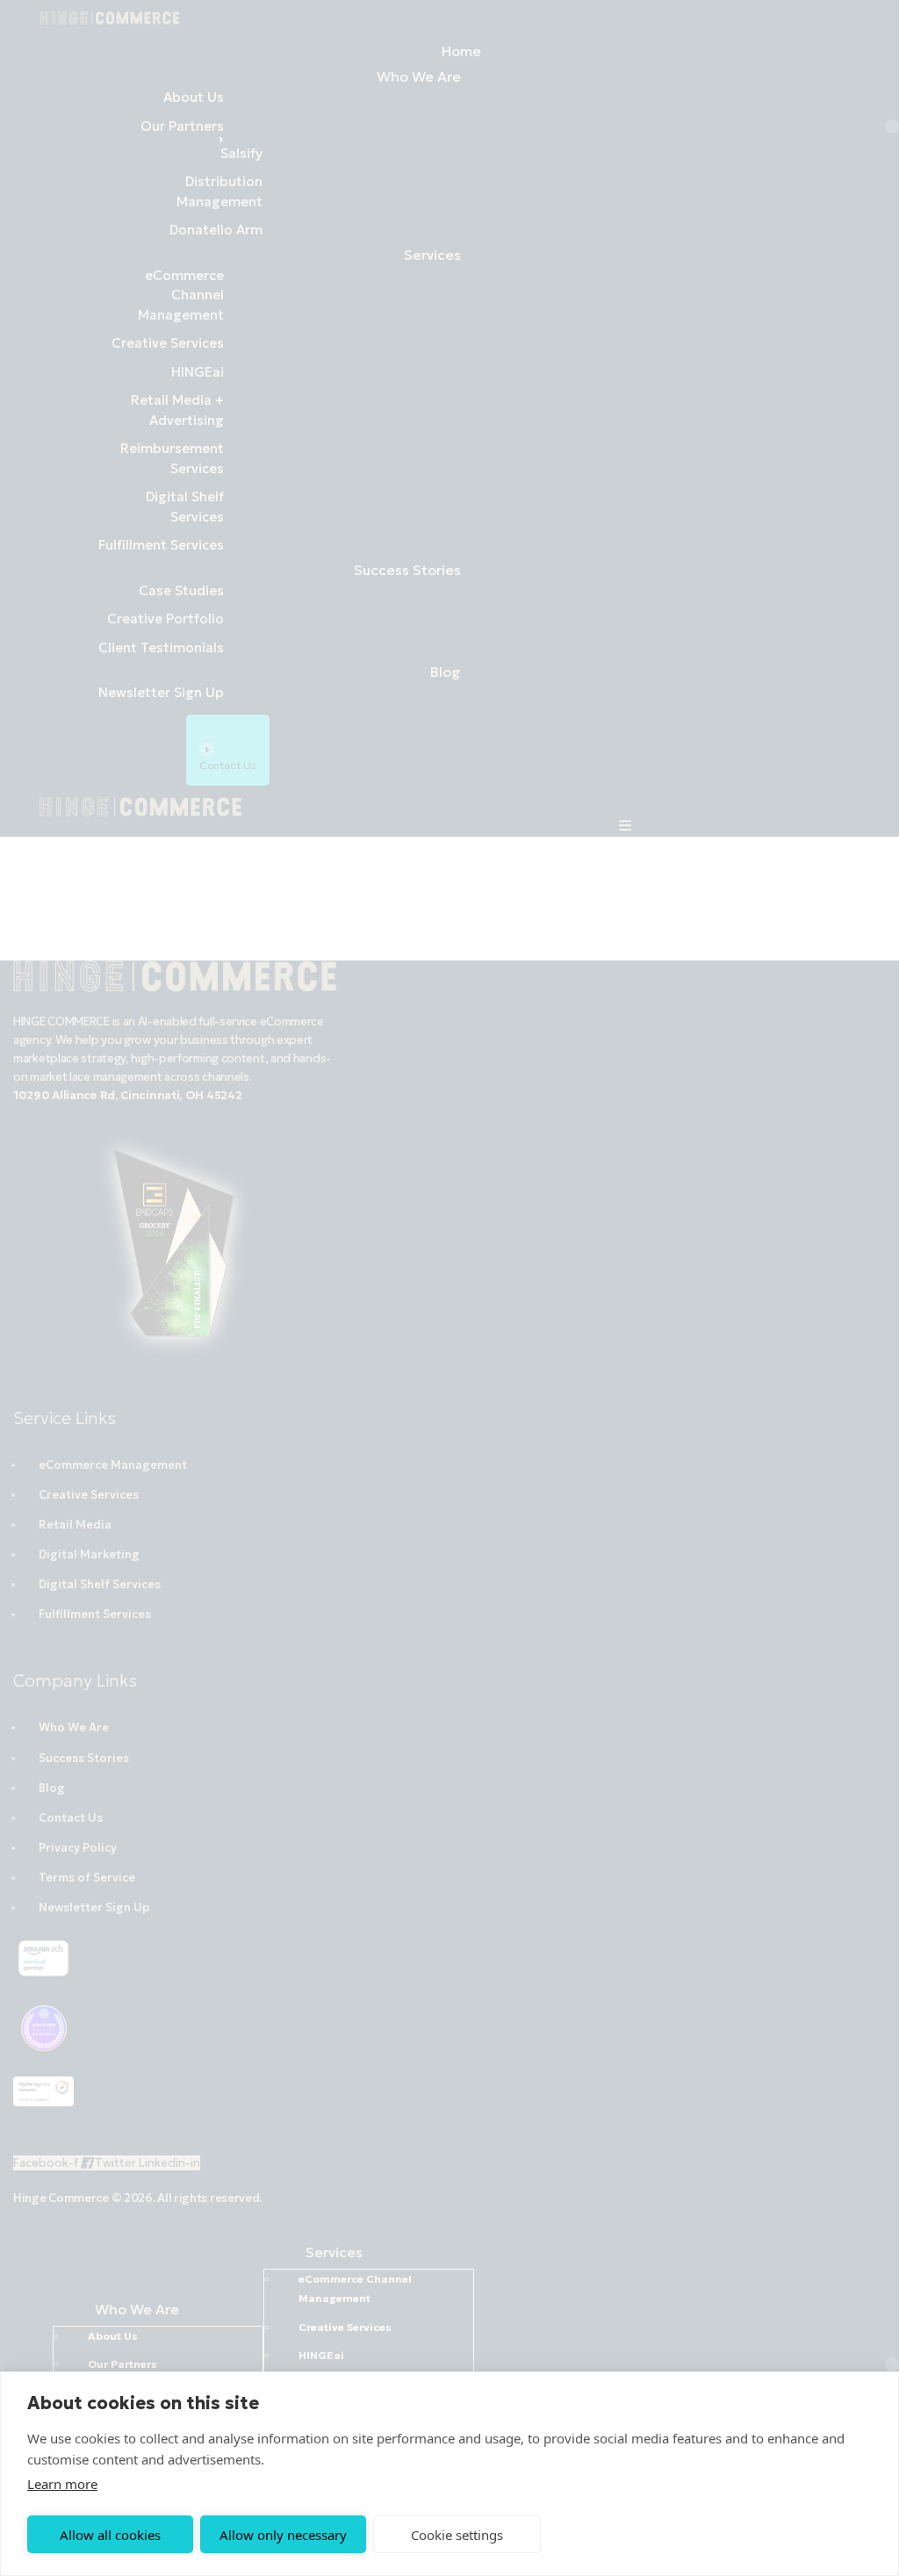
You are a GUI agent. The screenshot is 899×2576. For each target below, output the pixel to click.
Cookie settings (457, 2535)
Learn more (62, 2484)
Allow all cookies (110, 2535)
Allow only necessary (283, 2535)
